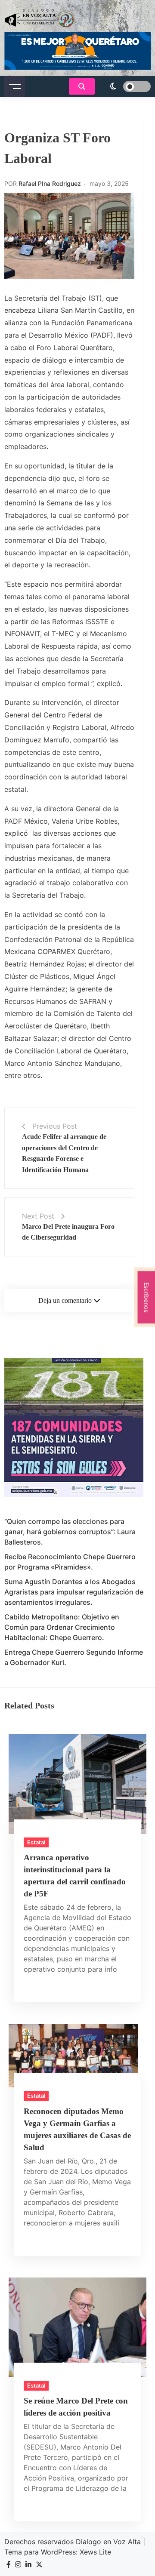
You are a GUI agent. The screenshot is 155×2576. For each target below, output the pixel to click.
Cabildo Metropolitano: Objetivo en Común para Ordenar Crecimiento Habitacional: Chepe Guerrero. (62, 1627)
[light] (125, 86)
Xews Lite (95, 2552)
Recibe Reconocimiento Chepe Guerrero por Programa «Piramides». (70, 1562)
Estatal (36, 1842)
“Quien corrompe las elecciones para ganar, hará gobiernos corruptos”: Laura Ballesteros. (70, 1532)
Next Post (38, 1216)
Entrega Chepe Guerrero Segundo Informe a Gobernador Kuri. (74, 1657)
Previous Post (55, 1126)
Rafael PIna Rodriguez (50, 183)
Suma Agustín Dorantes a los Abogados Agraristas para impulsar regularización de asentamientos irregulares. (74, 1592)
